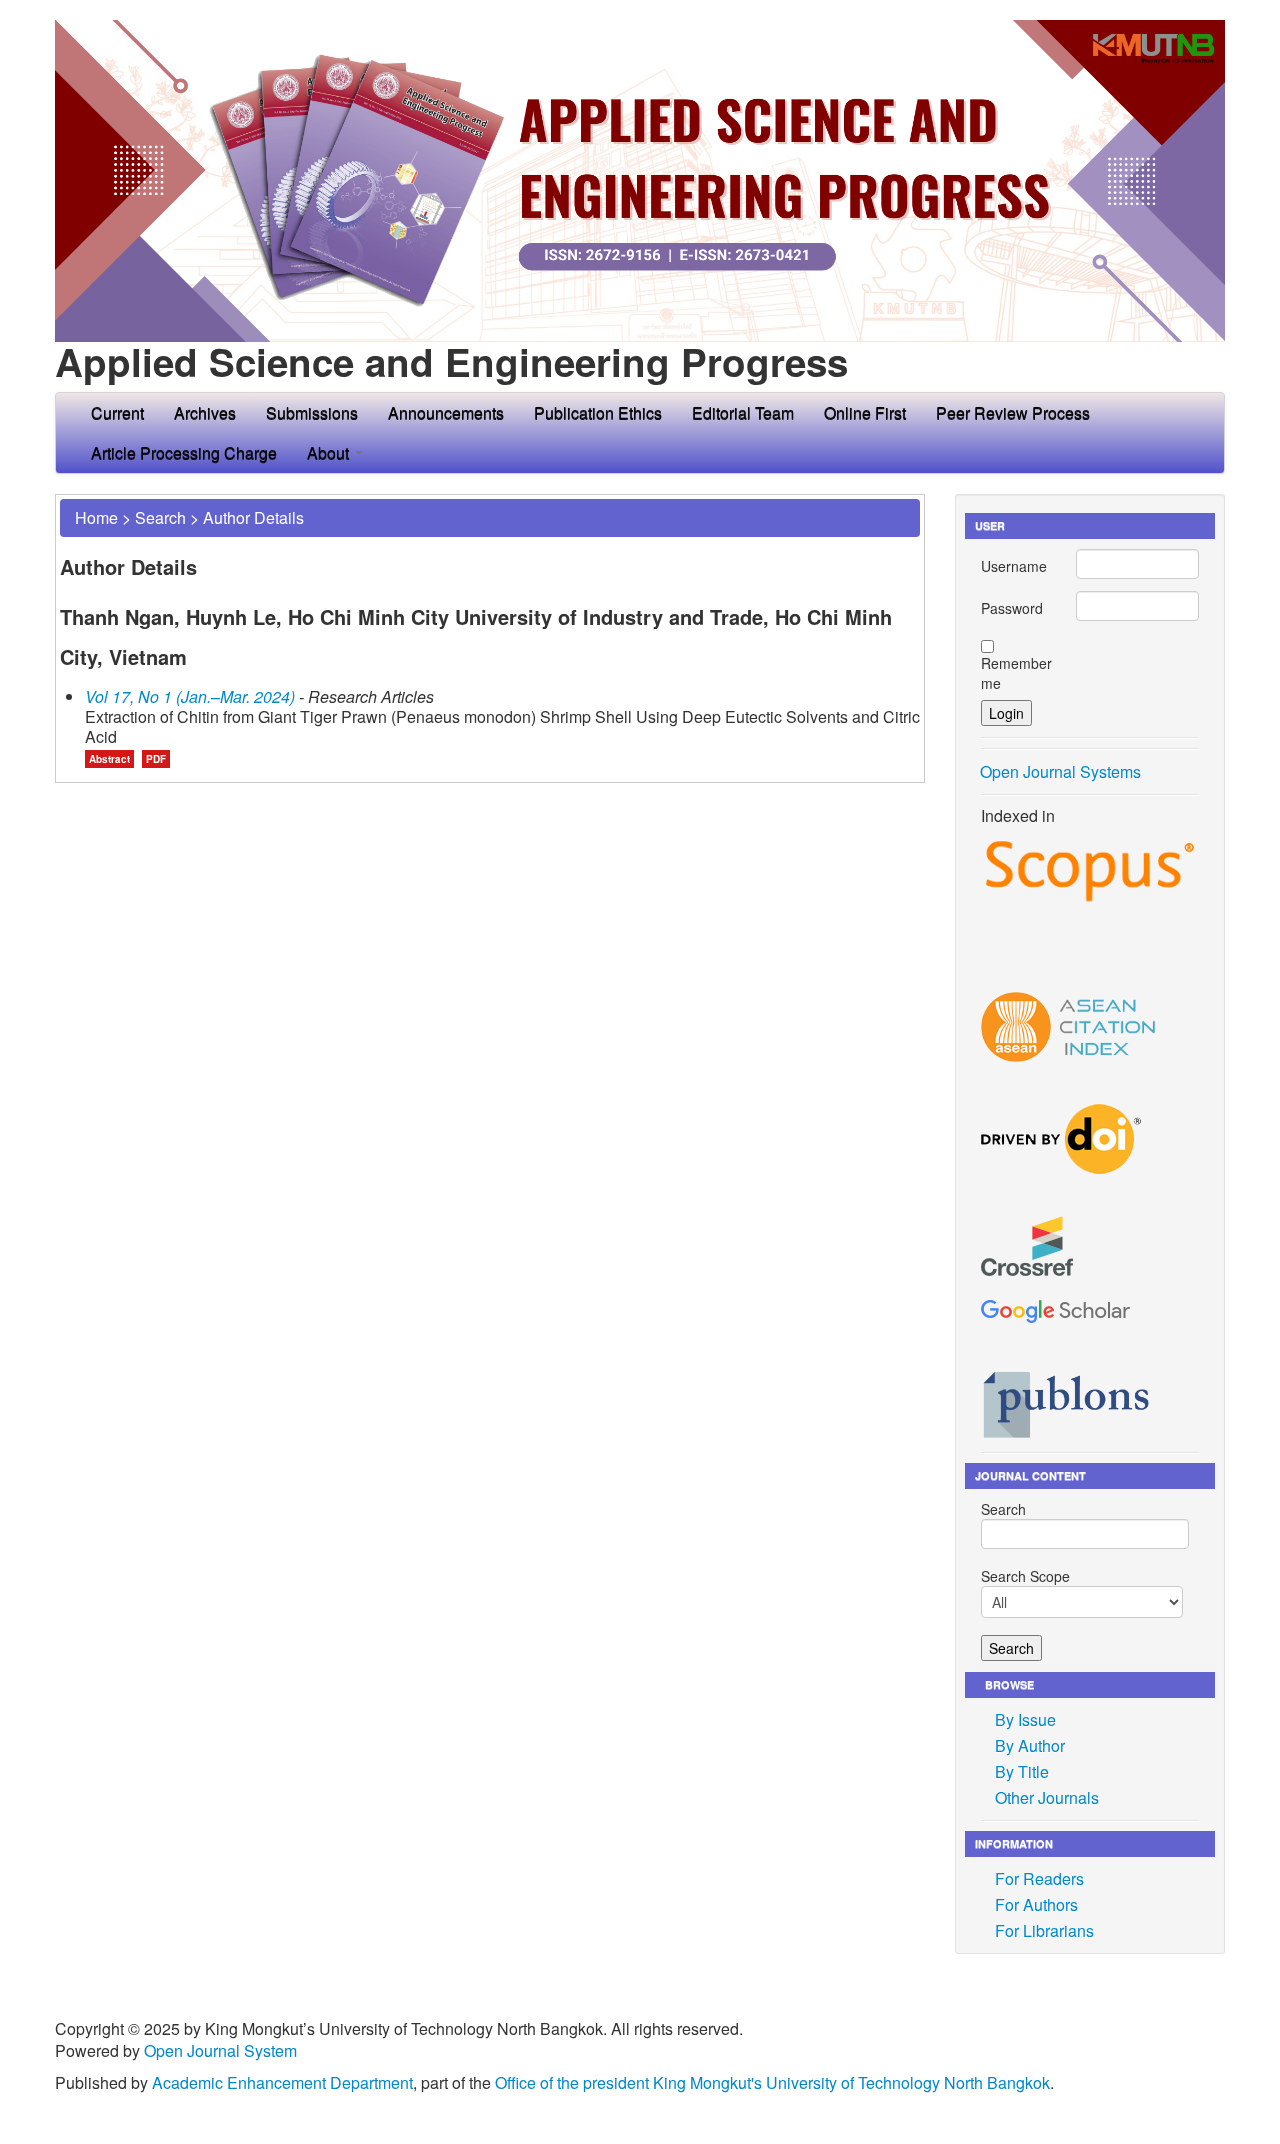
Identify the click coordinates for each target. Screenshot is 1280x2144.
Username (1014, 566)
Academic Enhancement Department (282, 2082)
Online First (865, 412)
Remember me (1016, 673)
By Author (1030, 1745)
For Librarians (1044, 1930)
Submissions (312, 412)
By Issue (1025, 1719)
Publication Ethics (598, 412)
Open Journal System (220, 2050)
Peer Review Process (1013, 412)
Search (160, 517)
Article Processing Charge (184, 452)
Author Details (253, 517)
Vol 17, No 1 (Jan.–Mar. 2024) (190, 696)
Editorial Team (743, 412)
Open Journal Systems (1060, 771)
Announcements (446, 412)
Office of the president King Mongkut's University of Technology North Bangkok (772, 2082)
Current (117, 412)
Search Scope (1025, 1576)
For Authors (1036, 1904)
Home (96, 517)
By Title (1022, 1771)
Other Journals (1047, 1797)
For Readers (1039, 1878)
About (330, 452)
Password (1012, 608)
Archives (205, 412)
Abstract (109, 759)
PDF (156, 759)
